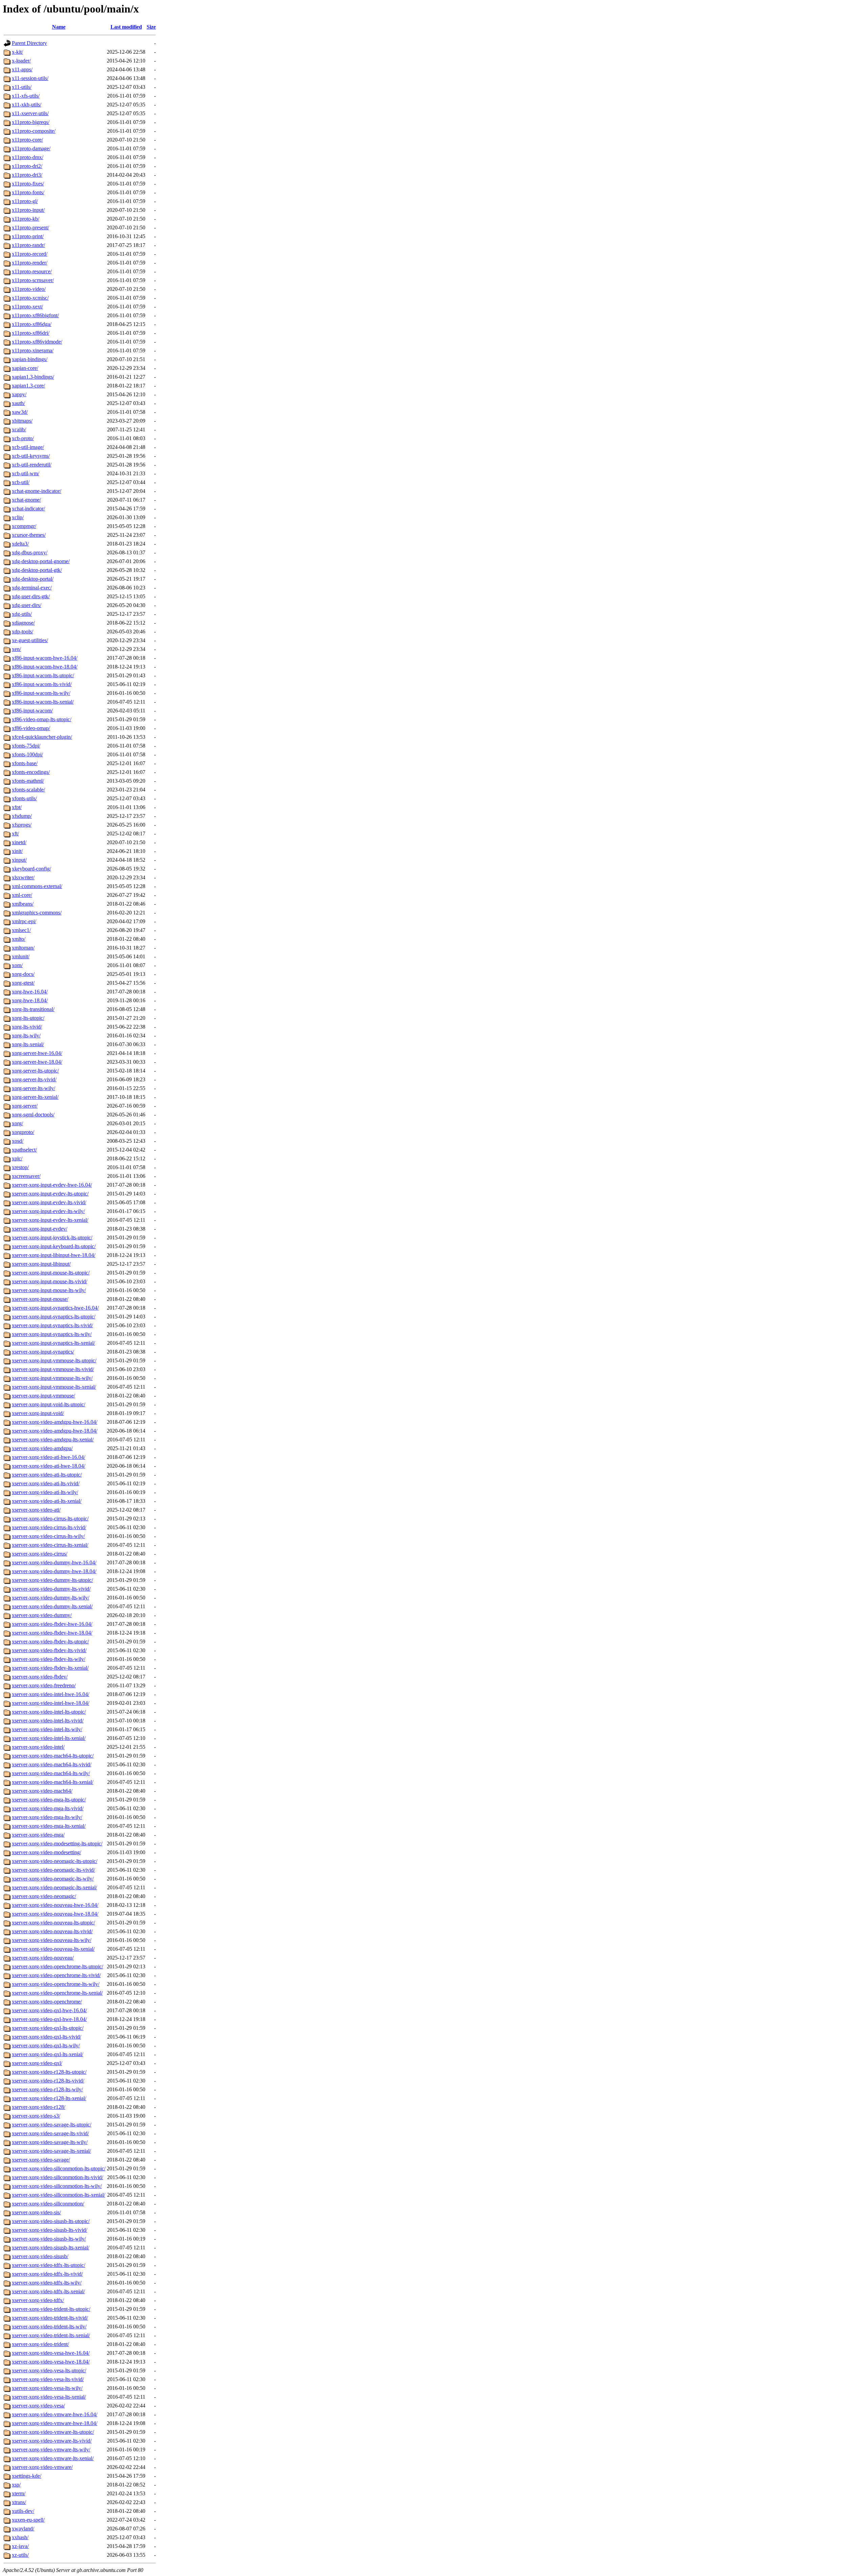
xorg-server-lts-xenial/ (35, 1097)
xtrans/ (19, 2502)
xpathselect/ (24, 1150)
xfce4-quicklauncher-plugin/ (42, 737)
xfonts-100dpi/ (27, 754)
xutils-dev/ (23, 2511)
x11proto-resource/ (32, 271)
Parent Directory (29, 43)
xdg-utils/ (22, 614)
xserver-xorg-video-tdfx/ (38, 2300)
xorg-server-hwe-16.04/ (37, 1053)
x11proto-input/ (28, 210)
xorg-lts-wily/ (26, 1036)
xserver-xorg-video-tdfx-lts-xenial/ (48, 2291)
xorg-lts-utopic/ (28, 1018)
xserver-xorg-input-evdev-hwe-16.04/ (52, 1185)
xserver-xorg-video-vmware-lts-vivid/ (52, 2441)
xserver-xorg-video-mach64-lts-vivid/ (52, 1764)
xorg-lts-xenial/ (28, 1044)
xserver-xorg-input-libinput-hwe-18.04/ (54, 1255)
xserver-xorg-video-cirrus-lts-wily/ (48, 1536)
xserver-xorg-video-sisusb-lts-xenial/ (51, 2247)
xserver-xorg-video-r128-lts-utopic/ (49, 2072)
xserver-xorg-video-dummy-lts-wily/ (51, 1598)
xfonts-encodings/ (31, 772)
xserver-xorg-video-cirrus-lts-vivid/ (49, 1527)
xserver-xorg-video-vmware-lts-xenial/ (53, 2458)
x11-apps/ (22, 69)
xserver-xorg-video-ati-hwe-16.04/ (48, 1457)
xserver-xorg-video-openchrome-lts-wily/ (56, 1984)
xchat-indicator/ (28, 509)
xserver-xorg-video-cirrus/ (40, 1554)
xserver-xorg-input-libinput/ (41, 1264)
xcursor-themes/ (29, 535)
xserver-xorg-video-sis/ (36, 2212)
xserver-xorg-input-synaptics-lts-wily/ (52, 1334)
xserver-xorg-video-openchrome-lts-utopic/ (57, 1966)
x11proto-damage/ (31, 148)
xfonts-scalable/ (28, 790)
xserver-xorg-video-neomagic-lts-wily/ (53, 1879)
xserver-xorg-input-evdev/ (40, 1229)
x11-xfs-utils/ (26, 96)
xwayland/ (23, 2529)
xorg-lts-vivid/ (27, 1027)
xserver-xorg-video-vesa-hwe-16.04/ (51, 2353)
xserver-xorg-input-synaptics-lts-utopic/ (54, 1317)
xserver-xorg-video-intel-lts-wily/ (47, 1729)
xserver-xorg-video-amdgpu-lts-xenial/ (53, 1439)
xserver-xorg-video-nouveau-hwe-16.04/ (55, 1905)
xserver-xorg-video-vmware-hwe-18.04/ (55, 2423)
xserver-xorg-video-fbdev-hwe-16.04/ (52, 1624)
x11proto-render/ (30, 263)
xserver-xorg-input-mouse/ (40, 1299)
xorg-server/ (25, 1106)
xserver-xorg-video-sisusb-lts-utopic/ (51, 2221)
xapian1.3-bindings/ (33, 377)
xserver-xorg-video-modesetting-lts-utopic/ (57, 1843)
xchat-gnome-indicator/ (36, 491)
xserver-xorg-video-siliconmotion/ (48, 2204)
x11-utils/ (22, 87)
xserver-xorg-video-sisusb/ (40, 2256)
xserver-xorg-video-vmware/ (42, 2467)
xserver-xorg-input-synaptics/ (43, 1352)
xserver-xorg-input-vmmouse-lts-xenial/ (54, 1387)
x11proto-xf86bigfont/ (35, 315)
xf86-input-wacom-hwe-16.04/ (45, 658)
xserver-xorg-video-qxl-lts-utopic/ (48, 2028)
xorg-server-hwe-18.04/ (37, 1062)
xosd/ (18, 1141)
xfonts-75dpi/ (26, 746)
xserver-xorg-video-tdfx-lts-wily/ (47, 2283)
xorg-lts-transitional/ (33, 1009)
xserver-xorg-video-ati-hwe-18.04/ (48, 1466)
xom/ (17, 965)
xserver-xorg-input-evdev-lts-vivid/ (49, 1202)
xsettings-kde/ (27, 2476)
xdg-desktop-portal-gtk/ (37, 570)
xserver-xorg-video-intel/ (38, 1747)
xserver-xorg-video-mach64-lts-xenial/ (53, 1782)
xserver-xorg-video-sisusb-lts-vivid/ (50, 2230)
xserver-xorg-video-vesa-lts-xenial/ (49, 2397)
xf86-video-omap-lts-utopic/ (42, 719)
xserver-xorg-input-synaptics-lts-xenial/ (53, 1343)
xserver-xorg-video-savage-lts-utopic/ (52, 2125)
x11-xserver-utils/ (30, 113)
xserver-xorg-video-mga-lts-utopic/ (49, 1800)
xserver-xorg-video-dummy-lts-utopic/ (52, 1580)
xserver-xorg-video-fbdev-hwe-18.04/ (52, 1633)
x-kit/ (17, 52)
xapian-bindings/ (30, 359)
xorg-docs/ (23, 974)
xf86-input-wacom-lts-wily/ (41, 693)
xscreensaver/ (26, 1176)
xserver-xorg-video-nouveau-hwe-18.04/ (55, 1914)
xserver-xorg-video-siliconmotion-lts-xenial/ (58, 2195)
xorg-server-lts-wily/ (33, 1088)
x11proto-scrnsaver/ (33, 280)
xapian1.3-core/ (28, 386)
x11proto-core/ (27, 140)
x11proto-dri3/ (27, 175)
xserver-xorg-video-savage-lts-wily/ (50, 2142)
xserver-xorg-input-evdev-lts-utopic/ (50, 1194)
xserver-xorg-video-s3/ (36, 2116)
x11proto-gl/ (25, 201)
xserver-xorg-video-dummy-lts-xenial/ (52, 1606)
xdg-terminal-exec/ (32, 588)
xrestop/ (20, 1167)
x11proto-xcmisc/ (30, 298)
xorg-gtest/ (23, 983)
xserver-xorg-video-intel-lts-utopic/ (49, 1712)
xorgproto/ (23, 1132)
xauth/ (18, 403)
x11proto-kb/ (26, 219)
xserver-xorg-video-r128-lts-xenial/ (49, 2098)
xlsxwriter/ (23, 877)
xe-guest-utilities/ (30, 640)
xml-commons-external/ (37, 886)
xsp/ (16, 2485)
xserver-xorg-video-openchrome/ (47, 2002)
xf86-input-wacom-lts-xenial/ (43, 702)
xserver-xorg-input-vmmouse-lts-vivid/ (53, 1369)
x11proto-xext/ (27, 307)
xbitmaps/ (22, 421)
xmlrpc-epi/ (24, 921)
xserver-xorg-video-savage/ (41, 2160)
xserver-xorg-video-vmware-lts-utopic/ (53, 2432)
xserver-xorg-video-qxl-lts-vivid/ (46, 2037)
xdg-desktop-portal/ (33, 579)
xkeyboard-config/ (31, 869)
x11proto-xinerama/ (33, 350)
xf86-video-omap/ (31, 728)
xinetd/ (19, 842)
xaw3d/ (20, 412)
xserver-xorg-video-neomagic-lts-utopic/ (55, 1861)
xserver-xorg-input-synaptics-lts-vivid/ (52, 1325)
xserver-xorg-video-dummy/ (42, 1615)
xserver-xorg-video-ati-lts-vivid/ (46, 1483)
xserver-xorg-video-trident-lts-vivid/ (50, 2318)
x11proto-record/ (30, 254)
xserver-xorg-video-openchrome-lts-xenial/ (57, 1993)
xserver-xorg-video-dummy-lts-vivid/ (51, 1589)
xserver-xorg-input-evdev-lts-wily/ (48, 1211)
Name (59, 27)
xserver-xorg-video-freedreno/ (44, 1685)
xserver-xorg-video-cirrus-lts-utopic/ (50, 1519)
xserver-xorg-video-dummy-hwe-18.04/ (54, 1571)
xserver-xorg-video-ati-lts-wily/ (45, 1492)
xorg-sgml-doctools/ (33, 1115)
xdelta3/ (20, 544)
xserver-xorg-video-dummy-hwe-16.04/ (54, 1562)
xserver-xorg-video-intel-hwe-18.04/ (51, 1703)
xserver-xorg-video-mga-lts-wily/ (47, 1817)
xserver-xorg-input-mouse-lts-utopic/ (51, 1273)
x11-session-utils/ (30, 78)
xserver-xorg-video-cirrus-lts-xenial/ (50, 1545)
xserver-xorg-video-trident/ (40, 2344)
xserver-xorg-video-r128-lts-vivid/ (48, 2081)
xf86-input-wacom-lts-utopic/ (43, 675)
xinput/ (19, 860)
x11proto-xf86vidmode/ (37, 342)
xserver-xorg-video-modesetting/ (46, 1852)
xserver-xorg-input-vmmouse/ (43, 1396)
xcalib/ (19, 430)
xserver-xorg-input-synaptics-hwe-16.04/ (55, 1308)
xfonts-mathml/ (28, 781)
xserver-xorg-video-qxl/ (37, 2063)
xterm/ (19, 2493)
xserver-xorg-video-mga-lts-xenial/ (49, 1826)
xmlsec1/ (21, 930)
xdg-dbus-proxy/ (30, 552)
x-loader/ (21, 61)
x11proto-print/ (28, 236)
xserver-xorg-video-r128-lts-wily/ (47, 2089)
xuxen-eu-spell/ (28, 2520)
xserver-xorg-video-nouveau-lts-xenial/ (53, 1949)
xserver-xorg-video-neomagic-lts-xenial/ (54, 1887)
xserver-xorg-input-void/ (38, 1413)
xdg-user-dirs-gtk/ (31, 596)
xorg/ (17, 1123)
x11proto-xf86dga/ (32, 324)
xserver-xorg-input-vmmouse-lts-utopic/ (54, 1360)
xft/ (15, 834)
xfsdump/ (22, 816)
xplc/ (17, 1158)
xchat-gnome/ (26, 500)
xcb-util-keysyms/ (31, 456)
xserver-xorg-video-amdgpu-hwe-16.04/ (55, 1422)
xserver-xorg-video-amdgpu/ (42, 1448)
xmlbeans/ (23, 904)
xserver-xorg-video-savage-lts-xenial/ (51, 2151)
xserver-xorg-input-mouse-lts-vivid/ (50, 1281)
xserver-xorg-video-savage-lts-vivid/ (50, 2133)
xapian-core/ (25, 368)
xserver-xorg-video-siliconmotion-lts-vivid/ (57, 2177)
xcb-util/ (21, 482)
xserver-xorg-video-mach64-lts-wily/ (51, 1773)
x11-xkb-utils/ (27, 105)
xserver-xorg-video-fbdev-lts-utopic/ (50, 1641)
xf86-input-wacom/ (32, 711)
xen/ (16, 649)
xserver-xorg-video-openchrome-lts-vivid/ (56, 1975)
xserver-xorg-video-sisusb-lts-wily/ (49, 2239)
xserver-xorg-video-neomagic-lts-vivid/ (53, 1870)
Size (151, 27)
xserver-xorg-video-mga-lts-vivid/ (48, 1808)
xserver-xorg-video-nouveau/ (43, 1958)
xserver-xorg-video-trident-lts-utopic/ (51, 2309)
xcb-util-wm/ (26, 473)
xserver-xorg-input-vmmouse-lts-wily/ (52, 1378)
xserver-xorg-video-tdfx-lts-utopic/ (48, 2265)
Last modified (126, 27)
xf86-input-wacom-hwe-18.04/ (45, 667)
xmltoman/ (23, 948)
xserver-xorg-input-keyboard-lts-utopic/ (54, 1246)
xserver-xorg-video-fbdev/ (40, 1677)
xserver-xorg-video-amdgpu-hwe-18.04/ (55, 1431)
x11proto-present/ (30, 228)
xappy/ (19, 394)
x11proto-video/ (29, 289)
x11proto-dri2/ (27, 166)
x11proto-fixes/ (28, 184)
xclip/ (18, 517)
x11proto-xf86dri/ (31, 333)
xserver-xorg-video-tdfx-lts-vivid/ (47, 2274)
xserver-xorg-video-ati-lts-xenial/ (47, 1501)
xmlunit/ (21, 956)
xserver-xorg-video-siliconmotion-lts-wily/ (57, 2186)
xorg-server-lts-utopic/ (35, 1071)
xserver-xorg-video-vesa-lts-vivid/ (48, 2379)
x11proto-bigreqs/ (31, 122)
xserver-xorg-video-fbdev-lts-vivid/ (49, 1650)
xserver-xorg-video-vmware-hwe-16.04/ (55, 2414)
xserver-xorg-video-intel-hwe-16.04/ (51, 1694)
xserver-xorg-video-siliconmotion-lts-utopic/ (59, 2168)
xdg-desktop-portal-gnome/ (41, 561)
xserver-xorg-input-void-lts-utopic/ (48, 1404)
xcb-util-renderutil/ (32, 465)
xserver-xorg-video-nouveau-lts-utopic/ (53, 1923)
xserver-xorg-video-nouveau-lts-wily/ (52, 1940)
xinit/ (17, 851)
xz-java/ (20, 2546)
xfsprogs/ (22, 825)
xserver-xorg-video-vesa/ (38, 2406)
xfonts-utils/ (24, 798)
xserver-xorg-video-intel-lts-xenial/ (49, 1738)
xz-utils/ (20, 2555)
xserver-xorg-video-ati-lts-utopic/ (47, 1475)
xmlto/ (19, 939)
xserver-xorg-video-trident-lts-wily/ (49, 2327)
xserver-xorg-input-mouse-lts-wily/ (49, 1290)
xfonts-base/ (25, 763)
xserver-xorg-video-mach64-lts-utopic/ (53, 1756)
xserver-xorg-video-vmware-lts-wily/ (51, 2449)
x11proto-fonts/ (28, 192)
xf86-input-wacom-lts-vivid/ (42, 684)
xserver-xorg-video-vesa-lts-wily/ (47, 2388)
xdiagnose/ (23, 623)
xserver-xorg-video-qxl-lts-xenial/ (47, 2054)
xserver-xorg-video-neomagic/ (44, 1896)
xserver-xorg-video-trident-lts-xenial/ (51, 2335)
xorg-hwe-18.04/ (30, 1000)
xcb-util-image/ (28, 447)
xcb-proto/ (23, 438)
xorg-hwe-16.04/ (30, 992)
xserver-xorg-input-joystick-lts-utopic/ (52, 1238)
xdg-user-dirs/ (27, 605)
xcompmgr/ (24, 526)
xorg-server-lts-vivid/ (34, 1079)
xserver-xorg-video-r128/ (39, 2107)
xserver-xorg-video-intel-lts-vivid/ (48, 1721)
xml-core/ (22, 895)
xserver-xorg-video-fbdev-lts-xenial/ (50, 1668)
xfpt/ (17, 807)
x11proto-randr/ (28, 245)
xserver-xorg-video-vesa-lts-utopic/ (49, 2370)
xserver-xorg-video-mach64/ (42, 1791)
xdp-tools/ (22, 632)
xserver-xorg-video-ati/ (36, 1510)
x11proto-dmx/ (28, 157)
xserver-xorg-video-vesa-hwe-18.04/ (51, 2362)
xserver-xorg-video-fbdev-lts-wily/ (48, 1659)
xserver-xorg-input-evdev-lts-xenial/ (50, 1220)
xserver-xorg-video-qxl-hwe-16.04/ (49, 2010)
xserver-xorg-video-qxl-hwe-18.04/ (49, 2019)
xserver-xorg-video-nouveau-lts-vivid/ (52, 1931)
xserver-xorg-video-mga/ (38, 1835)
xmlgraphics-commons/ (37, 913)
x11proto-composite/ (34, 131)
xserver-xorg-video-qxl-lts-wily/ (46, 2045)
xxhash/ (20, 2537)
